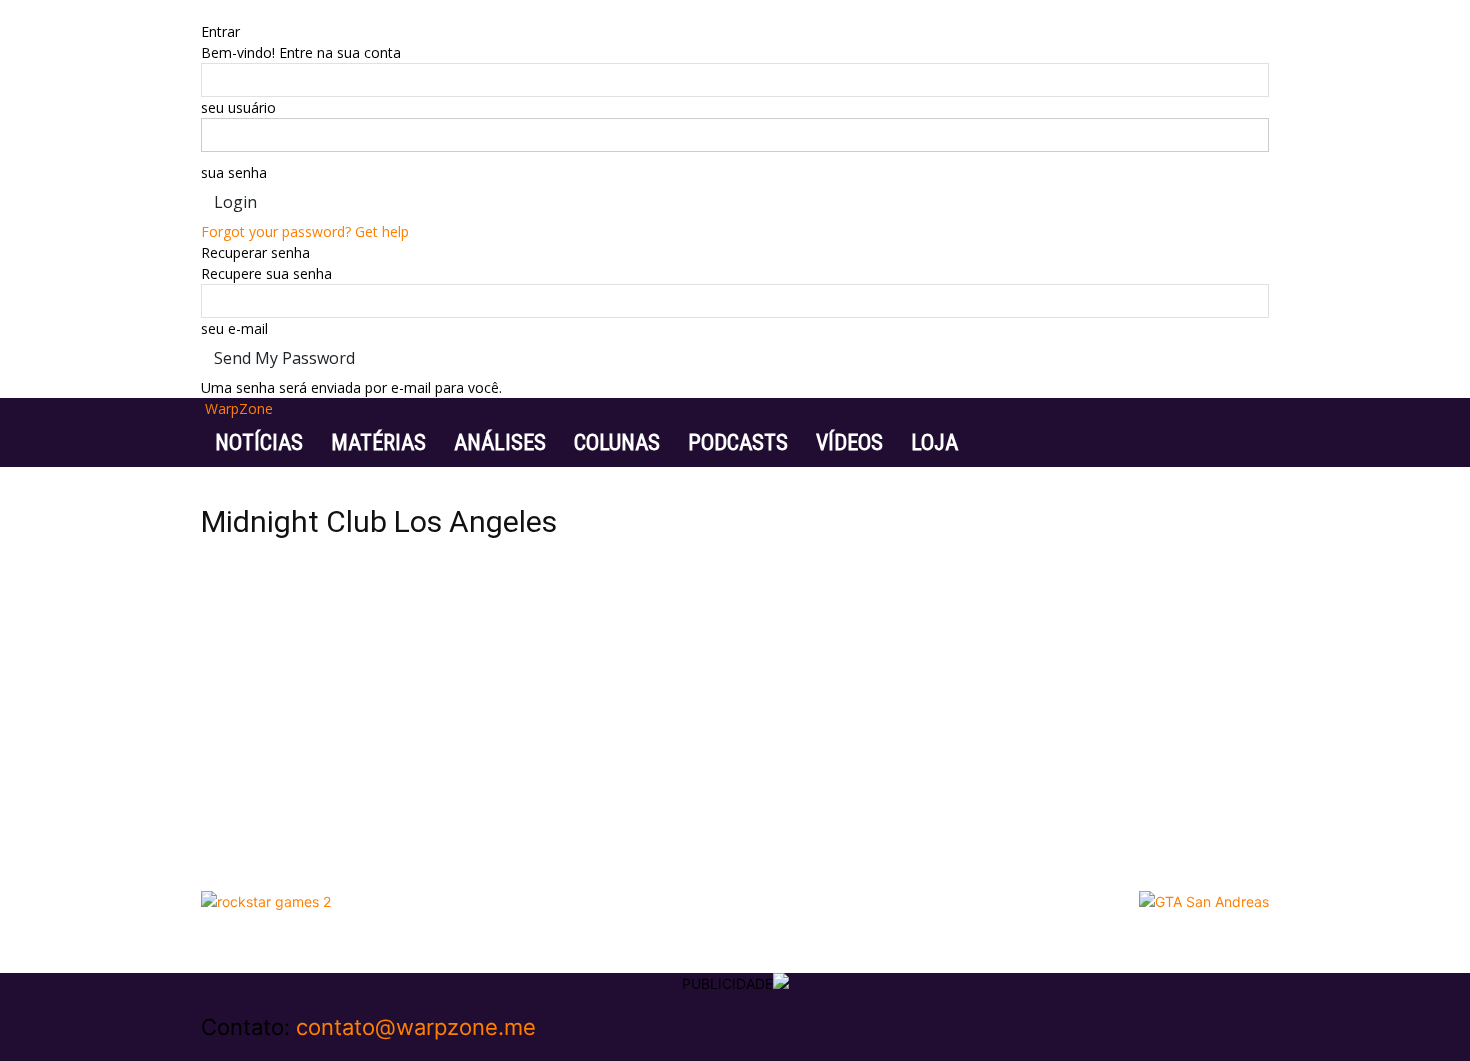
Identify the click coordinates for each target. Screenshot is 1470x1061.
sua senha (234, 172)
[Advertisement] (735, 731)
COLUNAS (617, 442)
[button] (1245, 423)
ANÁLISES (500, 442)
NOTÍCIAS (259, 442)
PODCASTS (738, 442)
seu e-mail (234, 328)
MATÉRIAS (378, 442)
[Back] (206, 10)
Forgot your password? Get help (305, 231)
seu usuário (238, 107)
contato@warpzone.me (416, 1027)
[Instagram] (223, 1050)
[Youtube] (251, 1050)
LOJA (934, 442)
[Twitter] (238, 1050)
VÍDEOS (849, 442)
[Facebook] (208, 1050)
